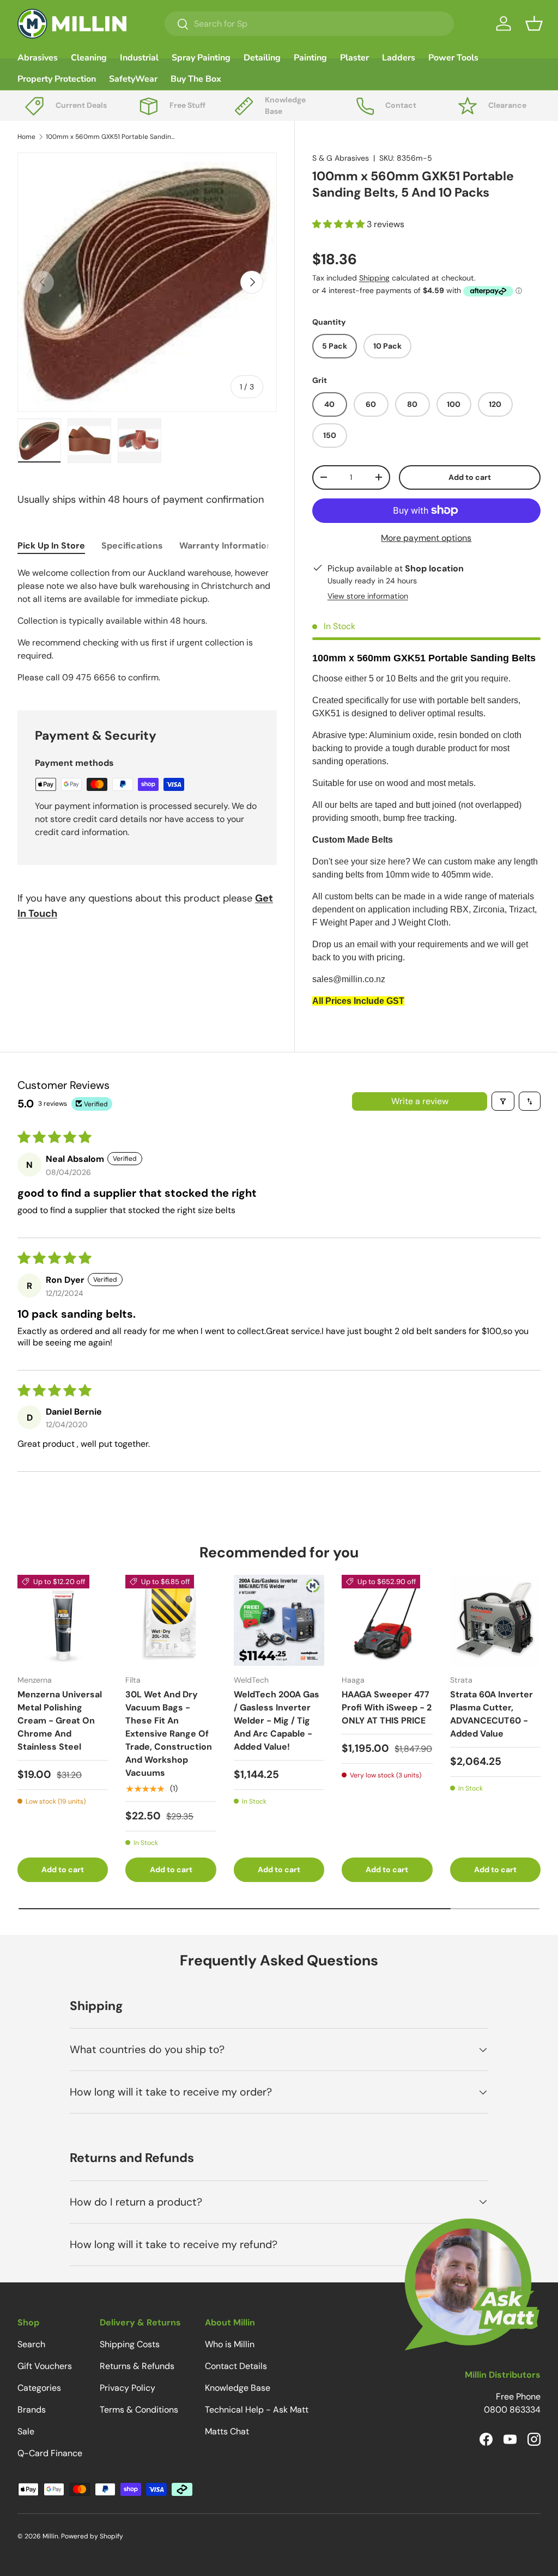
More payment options (426, 538)
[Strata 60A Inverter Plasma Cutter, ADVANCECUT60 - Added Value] (495, 1620)
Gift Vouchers (45, 2366)
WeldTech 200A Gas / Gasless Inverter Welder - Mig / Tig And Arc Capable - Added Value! (277, 1721)
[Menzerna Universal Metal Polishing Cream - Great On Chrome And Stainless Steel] (63, 1620)
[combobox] (309, 24)
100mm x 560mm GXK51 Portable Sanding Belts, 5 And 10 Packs (111, 137)
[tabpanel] (147, 625)
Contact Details (236, 2366)
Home (26, 137)
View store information (368, 596)
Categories (39, 2388)
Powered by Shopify (92, 2536)
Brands (32, 2410)
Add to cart (470, 477)
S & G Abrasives (341, 158)
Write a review (420, 1101)
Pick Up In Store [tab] (51, 546)
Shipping (374, 278)
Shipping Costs (130, 2344)
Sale (26, 2431)
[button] (534, 23)
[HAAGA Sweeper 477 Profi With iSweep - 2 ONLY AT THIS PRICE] (387, 1620)
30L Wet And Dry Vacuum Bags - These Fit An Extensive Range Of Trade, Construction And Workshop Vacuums (169, 1734)
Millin (50, 2536)
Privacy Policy (128, 2388)
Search (31, 2344)
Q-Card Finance (50, 2453)
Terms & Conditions (139, 2410)
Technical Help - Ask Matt (257, 2410)
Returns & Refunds (137, 2366)
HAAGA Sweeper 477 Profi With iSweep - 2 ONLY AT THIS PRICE (387, 1707)
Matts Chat (227, 2431)
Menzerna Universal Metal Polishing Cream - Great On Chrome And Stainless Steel (60, 1721)
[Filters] (503, 1101)
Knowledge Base (238, 2388)
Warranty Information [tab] (226, 546)
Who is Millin (230, 2344)
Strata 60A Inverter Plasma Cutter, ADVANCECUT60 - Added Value (492, 1714)
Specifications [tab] (132, 546)
